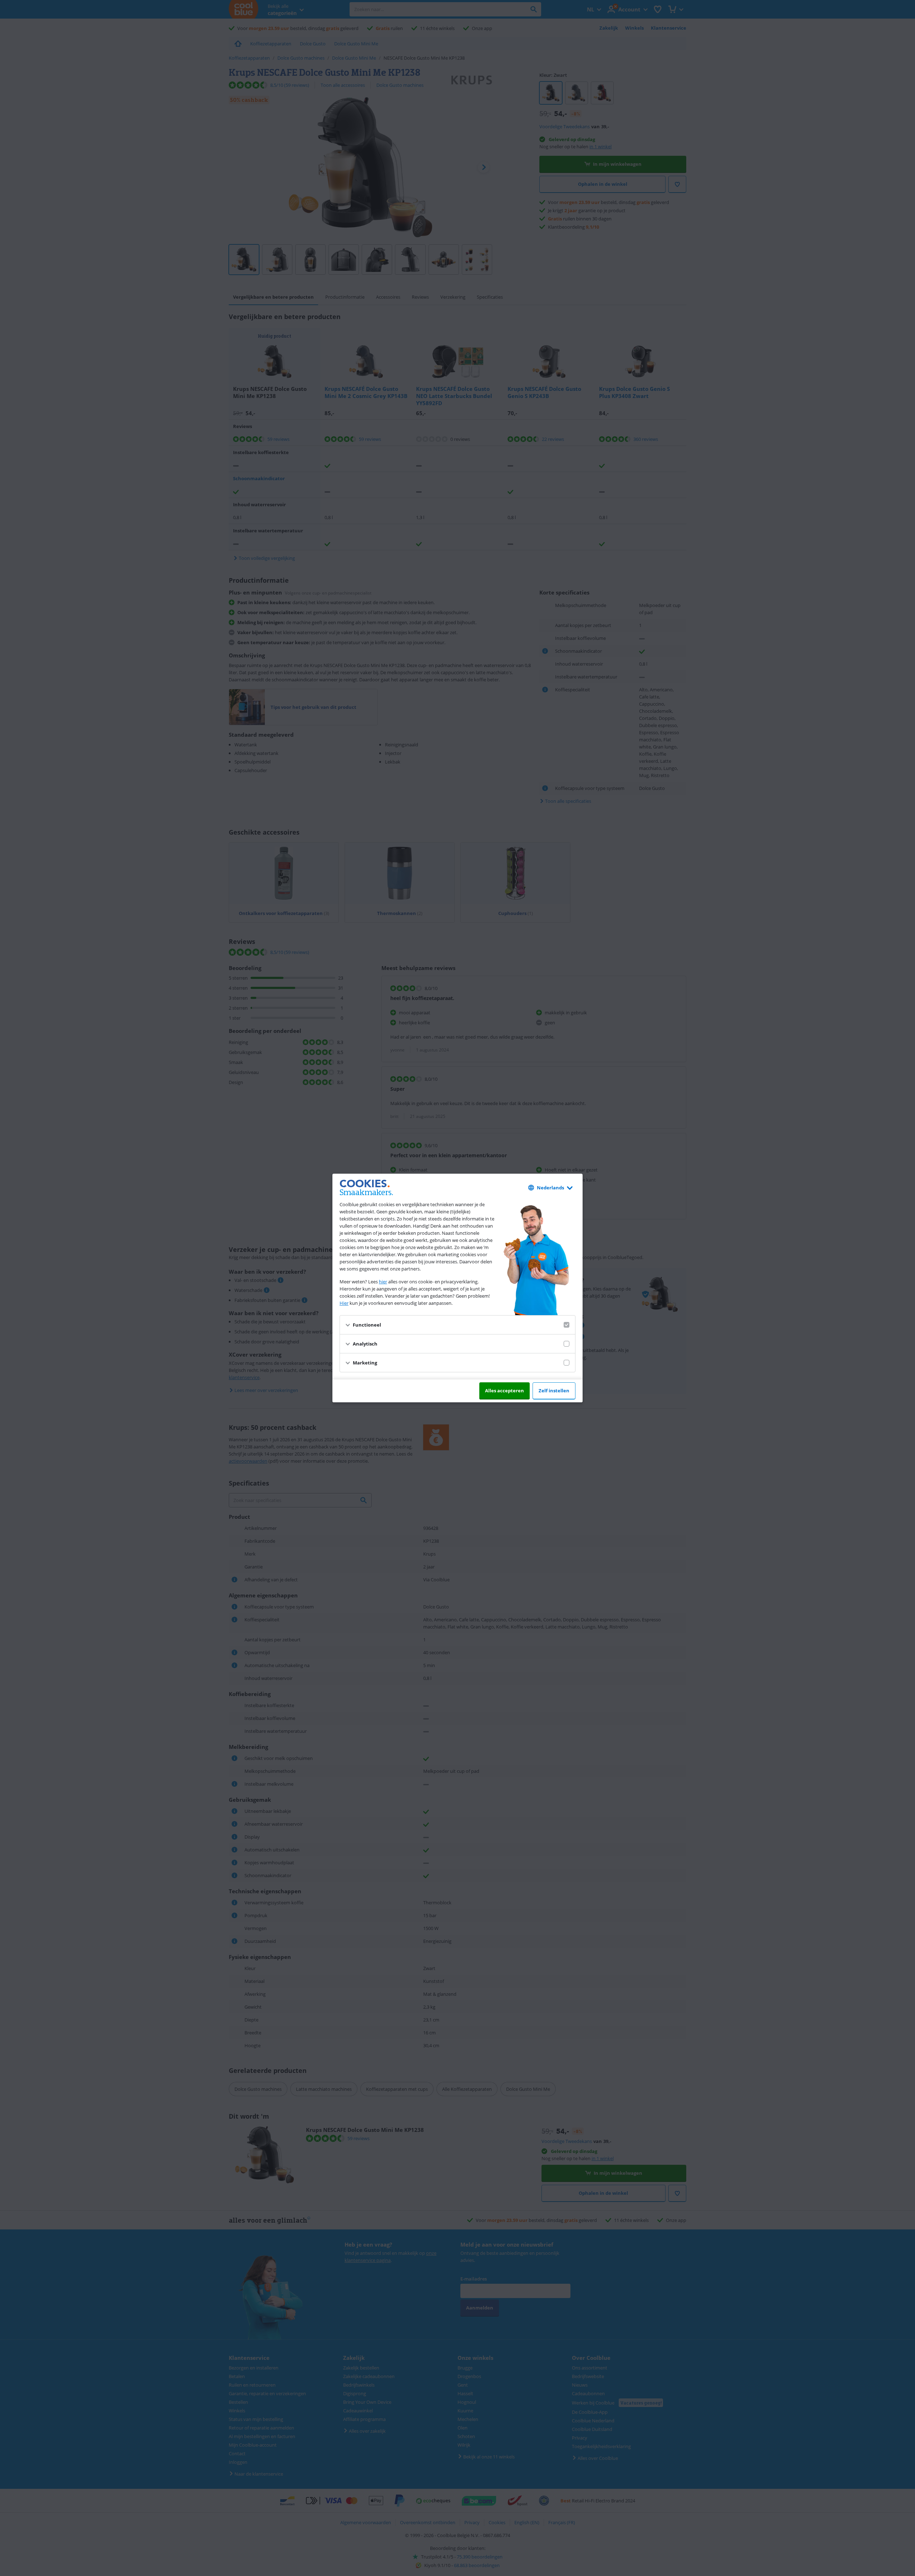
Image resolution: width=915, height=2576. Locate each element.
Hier (344, 1303)
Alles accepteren (505, 1391)
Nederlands (550, 1188)
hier (383, 1282)
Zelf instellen (554, 1391)
